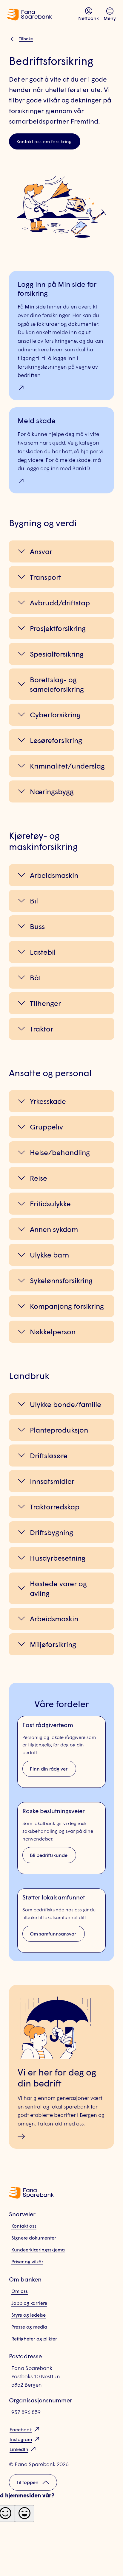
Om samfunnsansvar (53, 1934)
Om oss (20, 2291)
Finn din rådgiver (49, 1769)
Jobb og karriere (29, 2303)
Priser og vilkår (27, 2261)
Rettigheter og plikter (34, 2339)
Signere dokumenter (34, 2238)
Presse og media (29, 2327)
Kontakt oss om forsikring (44, 141)
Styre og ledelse (29, 2315)
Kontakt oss (24, 2226)
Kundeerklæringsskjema (38, 2249)
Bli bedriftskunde (49, 1855)
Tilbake (26, 39)
